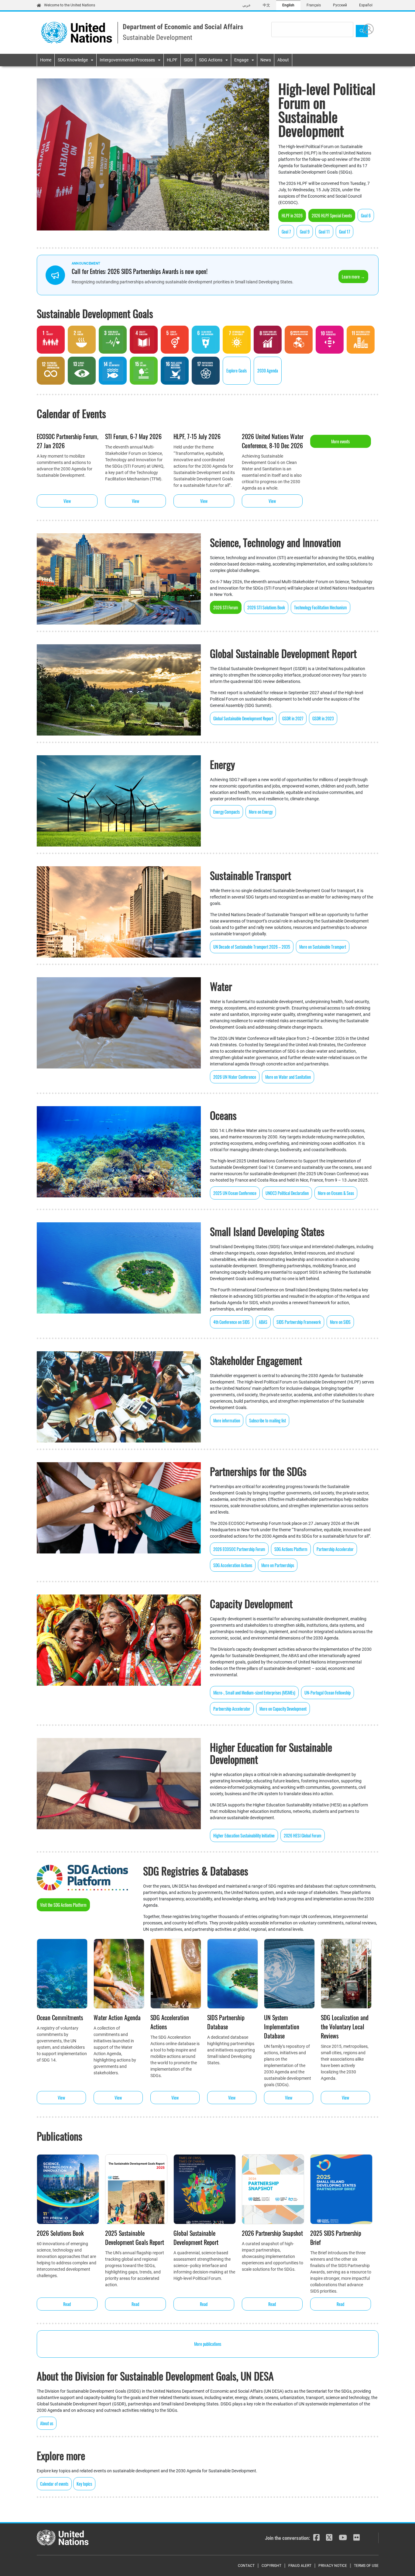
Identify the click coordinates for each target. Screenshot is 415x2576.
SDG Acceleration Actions (233, 1565)
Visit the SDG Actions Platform (63, 1905)
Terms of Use (366, 2566)
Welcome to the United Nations (70, 5)
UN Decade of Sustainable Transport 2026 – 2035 (252, 947)
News (266, 60)
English (288, 5)
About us (47, 2423)
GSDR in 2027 (293, 718)
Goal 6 (366, 215)
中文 (266, 5)
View (67, 501)
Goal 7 (286, 232)
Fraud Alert (300, 2566)
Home (46, 60)
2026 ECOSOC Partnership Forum (239, 1549)
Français (314, 5)
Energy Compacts (226, 812)
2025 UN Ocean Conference (235, 1193)
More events (340, 441)
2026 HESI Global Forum (303, 1835)
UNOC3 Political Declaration (287, 1193)
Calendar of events (54, 2484)
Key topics (84, 2484)
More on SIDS (340, 1322)
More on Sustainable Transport (323, 947)
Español (366, 5)
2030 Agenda (268, 370)
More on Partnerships (278, 1565)
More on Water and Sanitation (288, 1077)
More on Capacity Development (283, 1709)
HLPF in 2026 (292, 215)
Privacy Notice (333, 2566)
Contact (246, 2566)
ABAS (263, 1322)
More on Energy (261, 812)
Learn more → (353, 277)
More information (227, 1420)
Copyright (271, 2566)
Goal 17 (345, 232)
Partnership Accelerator (335, 1549)
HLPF (172, 60)
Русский (340, 5)
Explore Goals (237, 370)
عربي (247, 5)
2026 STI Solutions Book (266, 607)
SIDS (188, 60)
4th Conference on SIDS (232, 1322)
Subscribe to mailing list (268, 1420)
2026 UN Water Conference (235, 1077)
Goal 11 (324, 232)
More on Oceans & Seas (336, 1193)
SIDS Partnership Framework (299, 1322)
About (283, 60)
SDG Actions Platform (291, 1549)
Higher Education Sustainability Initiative (244, 1835)
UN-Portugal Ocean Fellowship (328, 1693)
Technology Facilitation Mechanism (321, 607)
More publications (208, 2344)
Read (67, 2304)
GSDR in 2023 (323, 718)
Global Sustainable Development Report (243, 718)
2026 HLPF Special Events (332, 215)
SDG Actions (211, 60)
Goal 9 (305, 232)
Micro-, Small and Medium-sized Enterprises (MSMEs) (254, 1693)
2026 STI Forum (226, 607)
